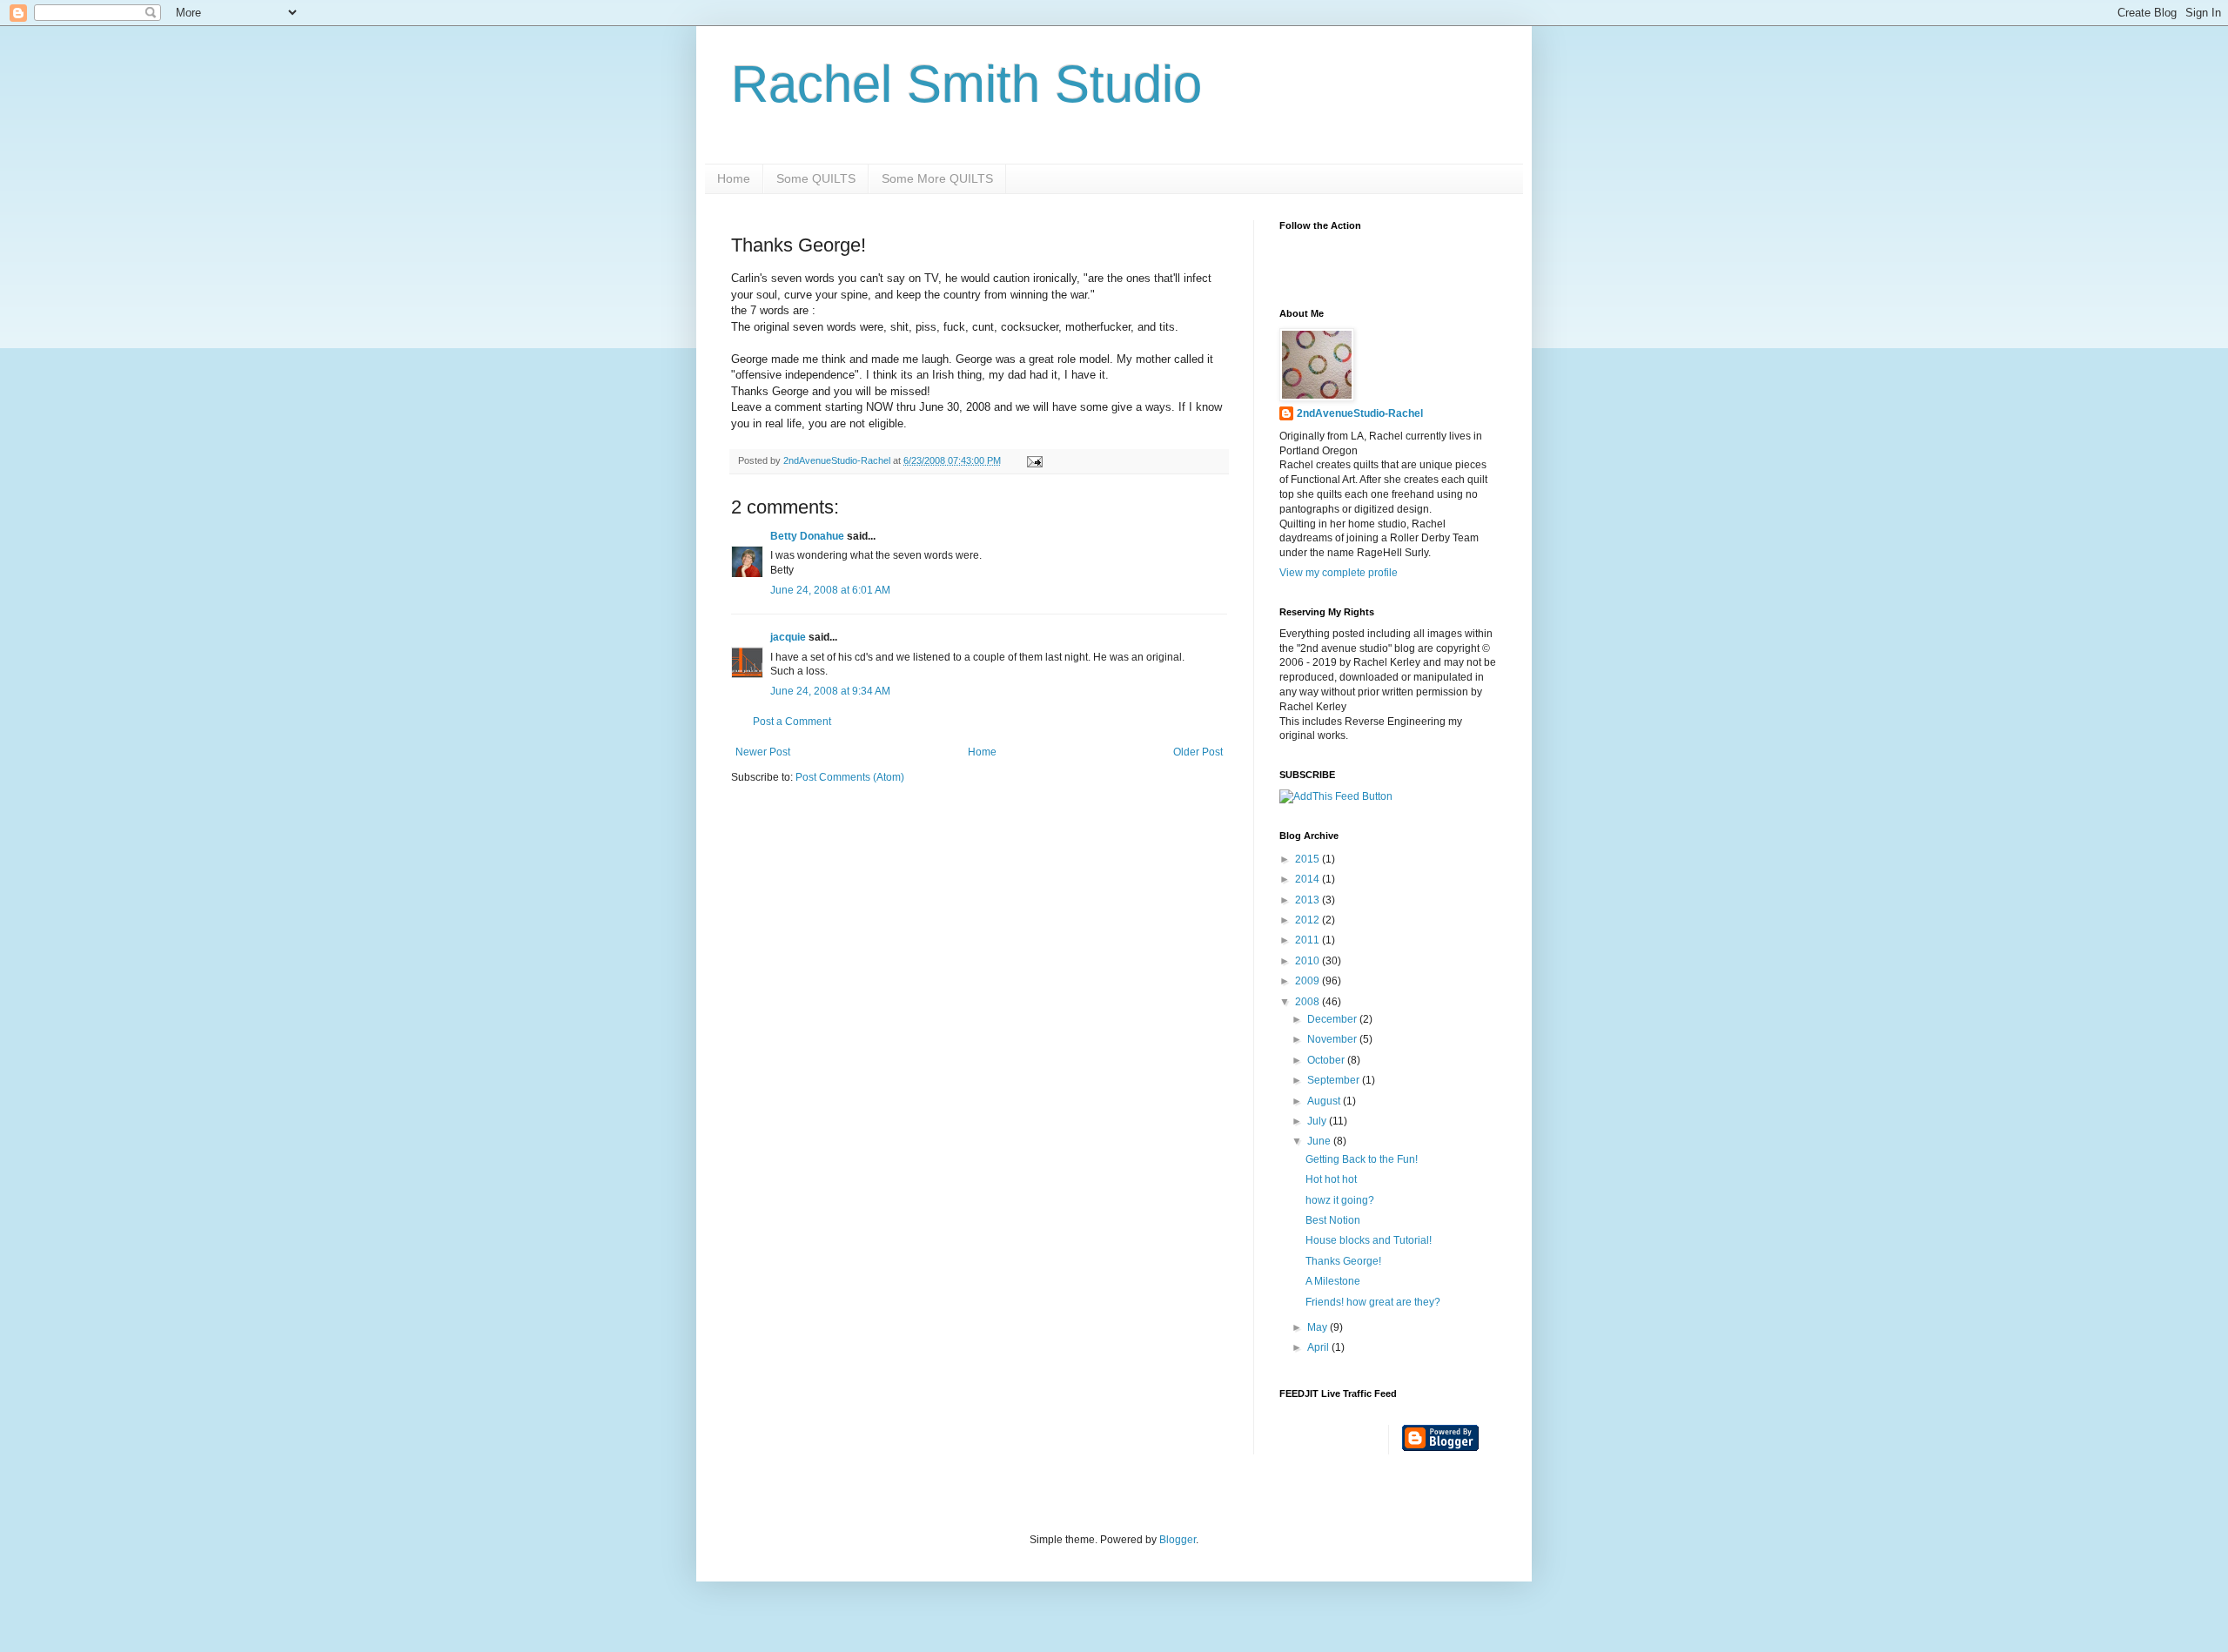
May (1319, 1327)
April (1319, 1347)
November (1333, 1039)
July (1318, 1121)
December (1333, 1019)
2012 (1309, 920)
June (1320, 1141)
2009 (1309, 981)
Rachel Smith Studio (966, 84)
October (1327, 1060)
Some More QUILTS (937, 178)
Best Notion (1333, 1220)
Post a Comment (792, 722)
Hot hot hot (1331, 1179)
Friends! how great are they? (1373, 1302)
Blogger (1178, 1540)
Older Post (1198, 752)
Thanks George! (1343, 1261)
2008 (1309, 1002)
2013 (1309, 900)
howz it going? (1340, 1200)
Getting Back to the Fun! (1362, 1159)
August (1325, 1101)
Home (734, 178)
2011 (1309, 940)
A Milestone (1333, 1281)
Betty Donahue (807, 536)
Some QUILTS (816, 178)
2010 (1309, 961)
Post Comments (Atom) (850, 777)
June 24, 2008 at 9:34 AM (830, 691)
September (1335, 1080)
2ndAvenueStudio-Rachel (1360, 413)
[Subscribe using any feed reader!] (1336, 796)
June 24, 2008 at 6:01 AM (830, 590)
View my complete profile (1339, 573)
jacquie (788, 637)
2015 (1309, 859)
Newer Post (763, 752)
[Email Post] (1034, 460)
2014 (1309, 879)
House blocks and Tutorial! (1369, 1240)
